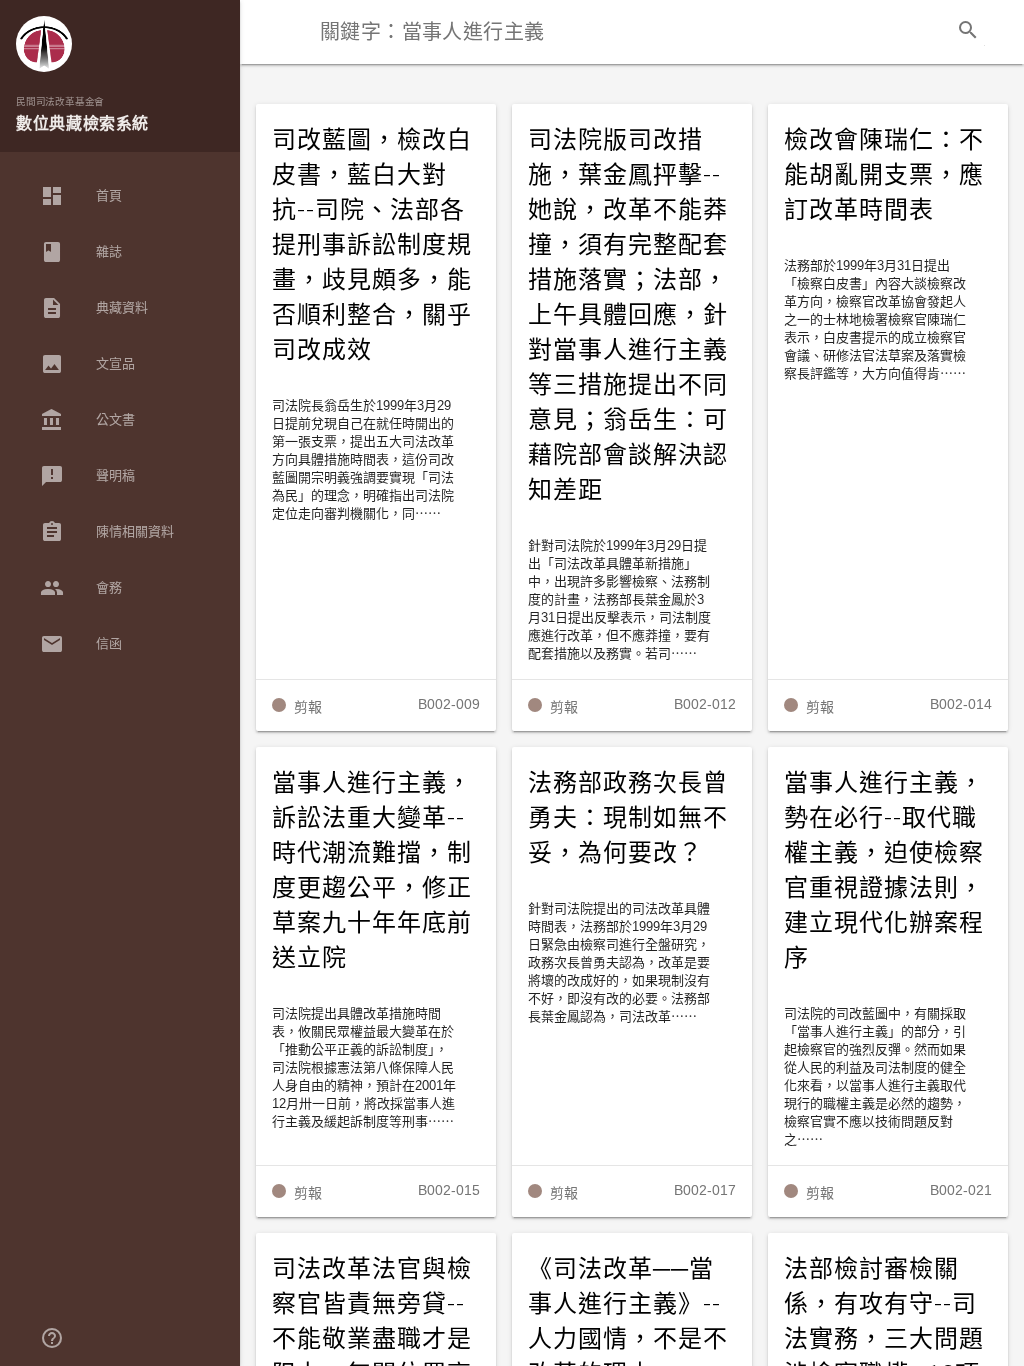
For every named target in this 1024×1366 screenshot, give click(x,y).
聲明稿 (87, 476)
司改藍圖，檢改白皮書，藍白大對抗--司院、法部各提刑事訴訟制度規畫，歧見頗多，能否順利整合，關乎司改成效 (372, 245)
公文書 (87, 420)
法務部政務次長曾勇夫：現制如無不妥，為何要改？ (628, 818)
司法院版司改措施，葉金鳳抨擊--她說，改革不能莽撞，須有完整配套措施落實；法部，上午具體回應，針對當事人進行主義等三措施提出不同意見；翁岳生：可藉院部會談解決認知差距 (628, 315)
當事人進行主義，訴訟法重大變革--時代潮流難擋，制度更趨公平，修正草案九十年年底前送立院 (372, 870)
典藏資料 (94, 308)
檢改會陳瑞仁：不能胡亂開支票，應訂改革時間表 (884, 175)
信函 (81, 644)
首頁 (81, 196)
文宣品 (87, 364)
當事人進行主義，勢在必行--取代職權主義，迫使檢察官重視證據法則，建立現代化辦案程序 (884, 870)
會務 (81, 588)
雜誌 (81, 252)
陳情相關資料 (107, 532)
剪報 (308, 707)
